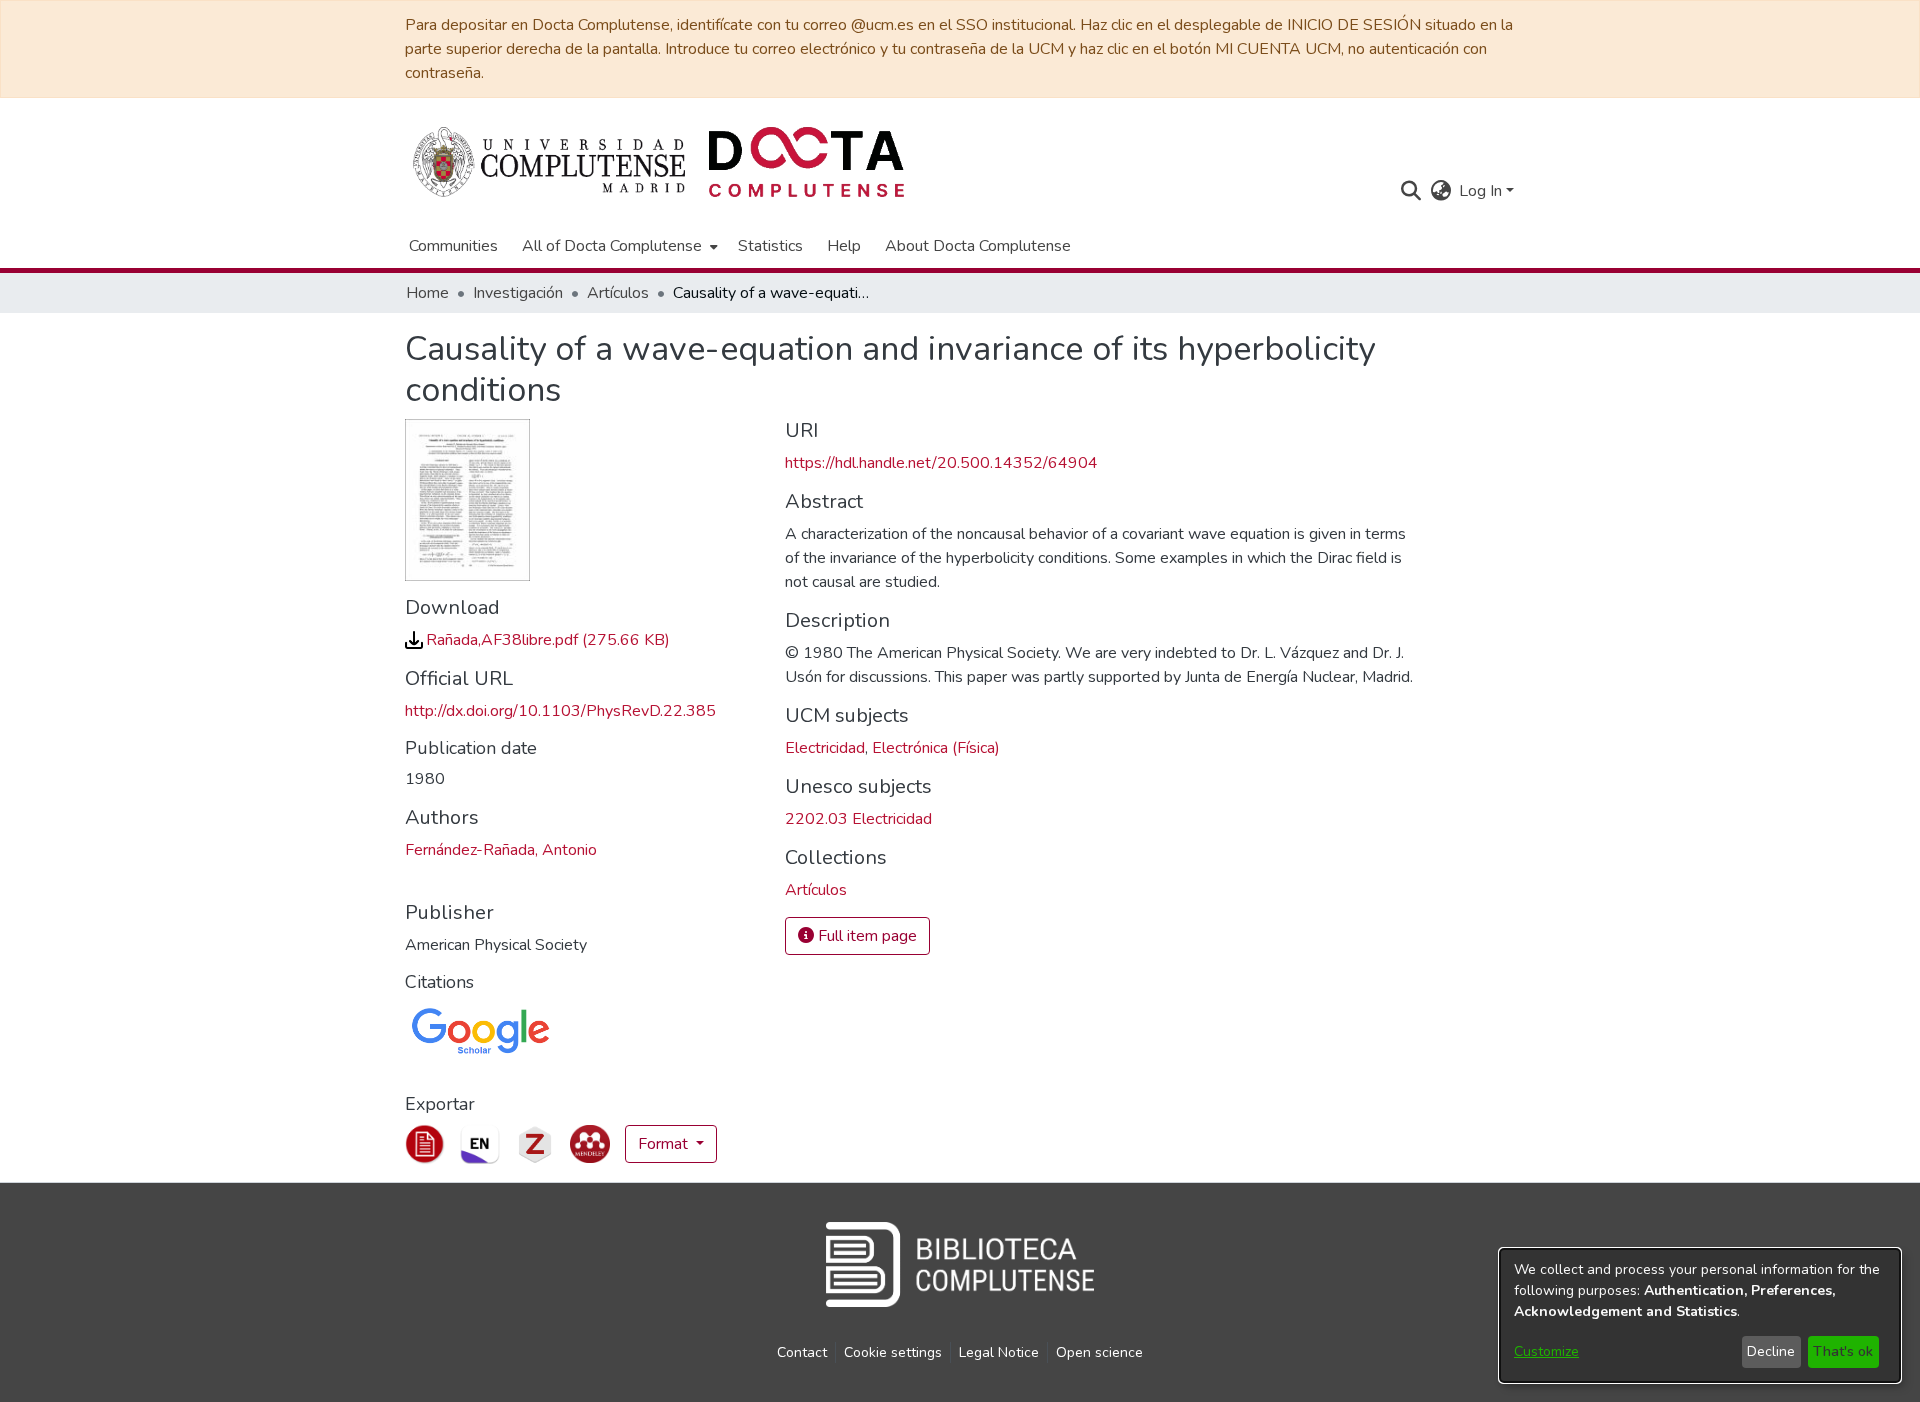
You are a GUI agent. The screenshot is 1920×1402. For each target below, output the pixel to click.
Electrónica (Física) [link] (936, 748)
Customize (1546, 1351)
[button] (1410, 191)
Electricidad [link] (825, 748)
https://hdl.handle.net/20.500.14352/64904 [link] (941, 463)
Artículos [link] (618, 293)
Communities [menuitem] (453, 246)
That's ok (1843, 1351)
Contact (802, 1352)
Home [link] (427, 293)
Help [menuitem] (844, 246)
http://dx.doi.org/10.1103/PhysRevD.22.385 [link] (560, 711)
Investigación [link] (518, 293)
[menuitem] (618, 246)
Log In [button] (1482, 191)
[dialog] (1700, 1315)
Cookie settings (893, 1352)
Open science (1099, 1352)
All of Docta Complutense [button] (612, 246)
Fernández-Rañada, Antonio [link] (501, 850)
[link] (537, 640)
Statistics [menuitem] (770, 246)
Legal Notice (999, 1352)
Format (665, 1144)
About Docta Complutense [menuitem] (978, 246)
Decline (1771, 1351)
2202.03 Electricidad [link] (858, 819)
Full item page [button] (865, 936)
